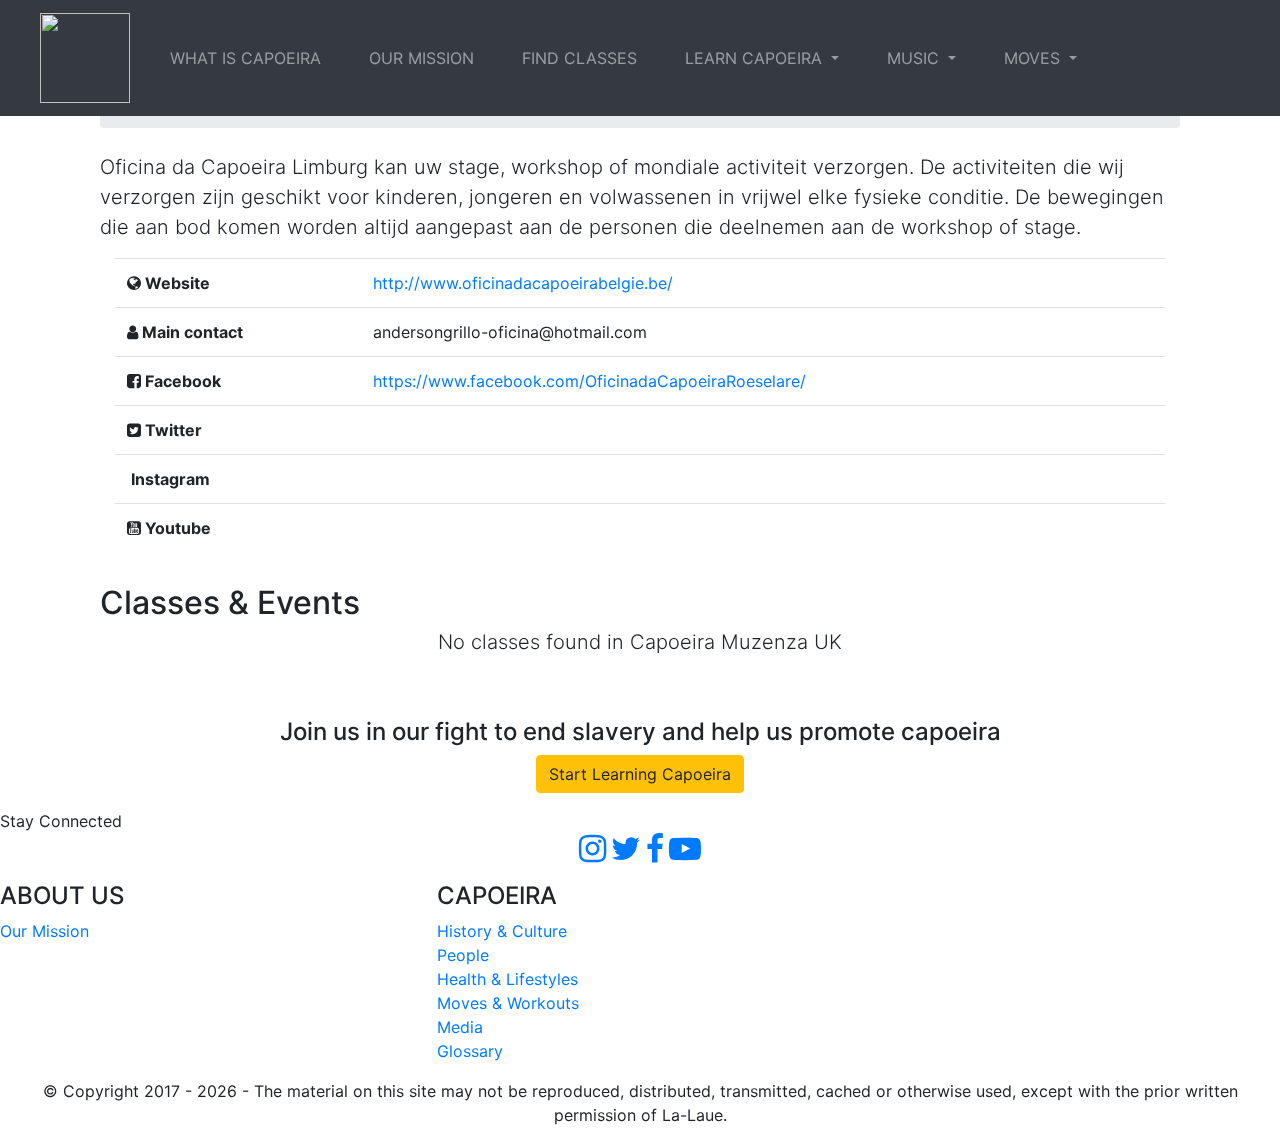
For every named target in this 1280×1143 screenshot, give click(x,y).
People (463, 955)
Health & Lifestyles (507, 979)
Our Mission (44, 931)
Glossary (470, 1051)
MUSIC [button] (915, 58)
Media (460, 1027)
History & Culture (502, 931)
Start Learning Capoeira (640, 774)
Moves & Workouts (508, 1003)
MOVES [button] (1034, 58)
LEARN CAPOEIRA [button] (756, 58)
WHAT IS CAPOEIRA (245, 58)
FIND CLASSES (579, 58)
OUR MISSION (421, 58)
